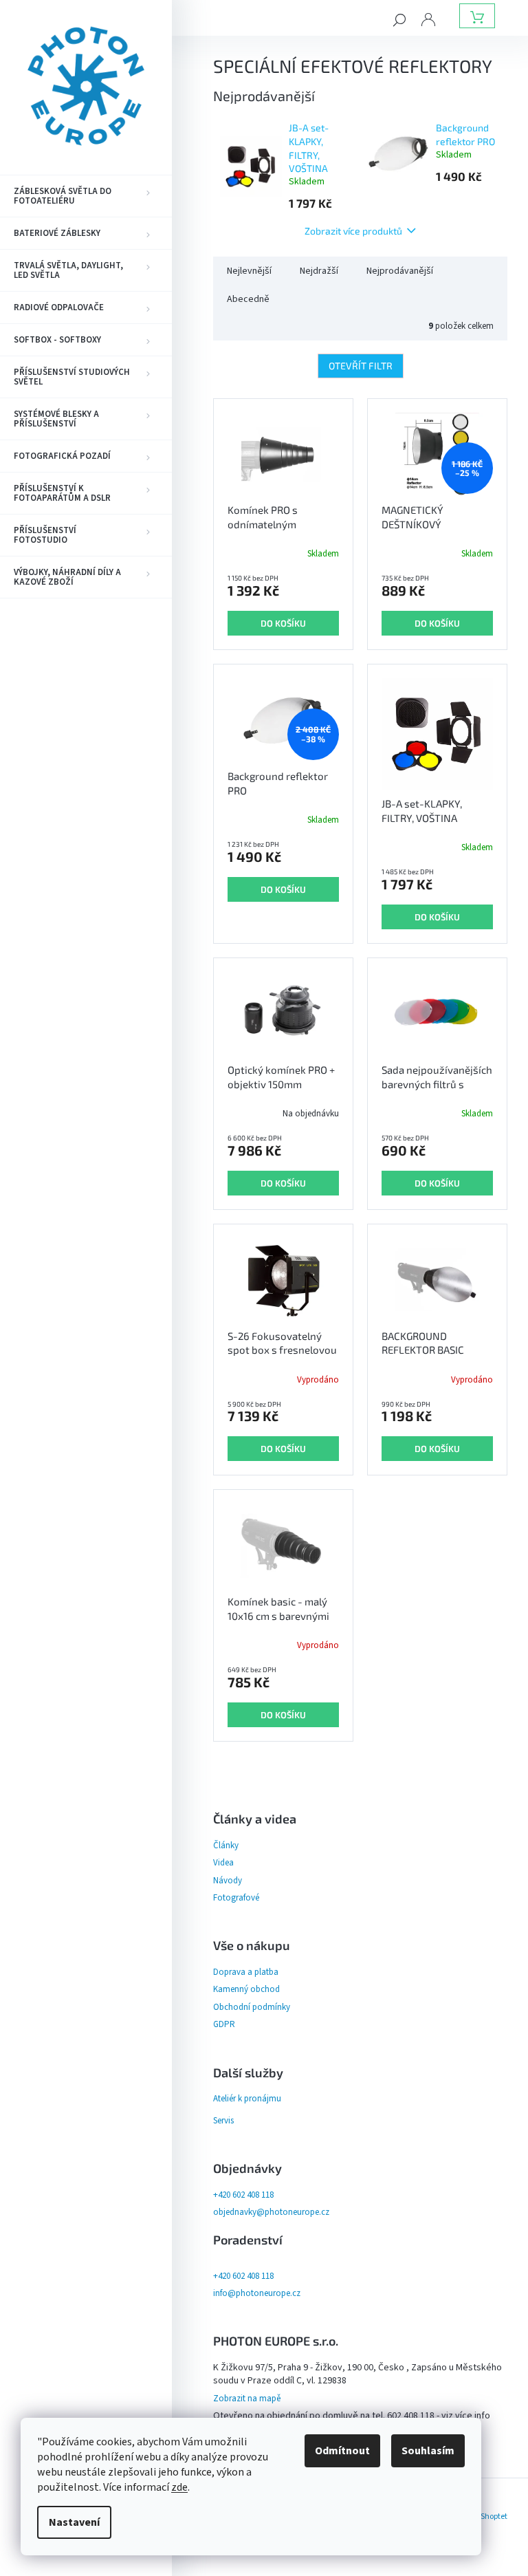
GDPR (224, 2024)
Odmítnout (342, 2451)
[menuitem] (86, 196)
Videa (223, 1863)
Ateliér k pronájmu (247, 2099)
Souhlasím (428, 2451)
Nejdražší (319, 271)
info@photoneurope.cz (257, 2293)
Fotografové (236, 1898)
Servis (223, 2121)
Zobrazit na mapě (247, 2399)
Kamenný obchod (246, 1989)
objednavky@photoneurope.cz (271, 2212)
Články (226, 1846)
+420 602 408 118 (243, 2195)
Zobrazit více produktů (353, 231)
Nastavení (74, 2522)
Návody (228, 1881)
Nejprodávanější (400, 271)
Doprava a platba (246, 1972)
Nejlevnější (249, 271)
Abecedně (248, 299)
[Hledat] (399, 19)
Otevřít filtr (361, 366)
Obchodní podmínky (252, 2007)
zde (179, 2487)
